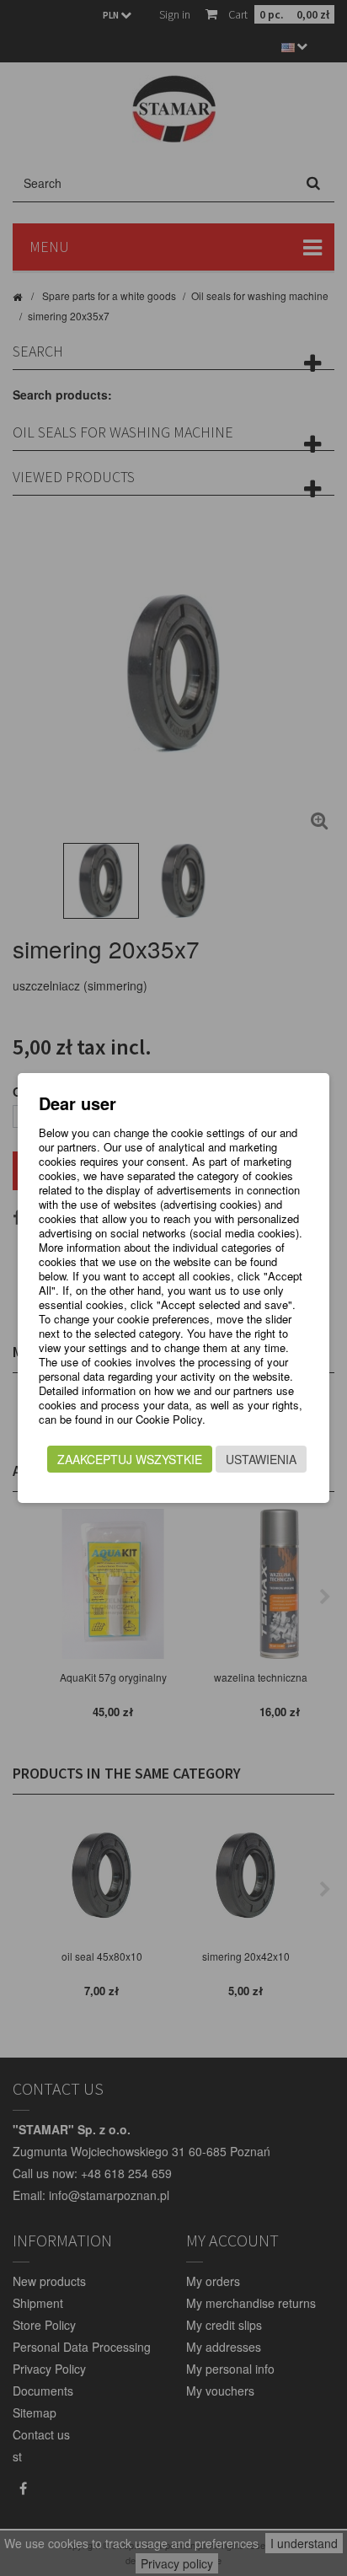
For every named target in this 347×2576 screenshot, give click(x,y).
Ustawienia (261, 1459)
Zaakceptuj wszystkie (130, 1459)
